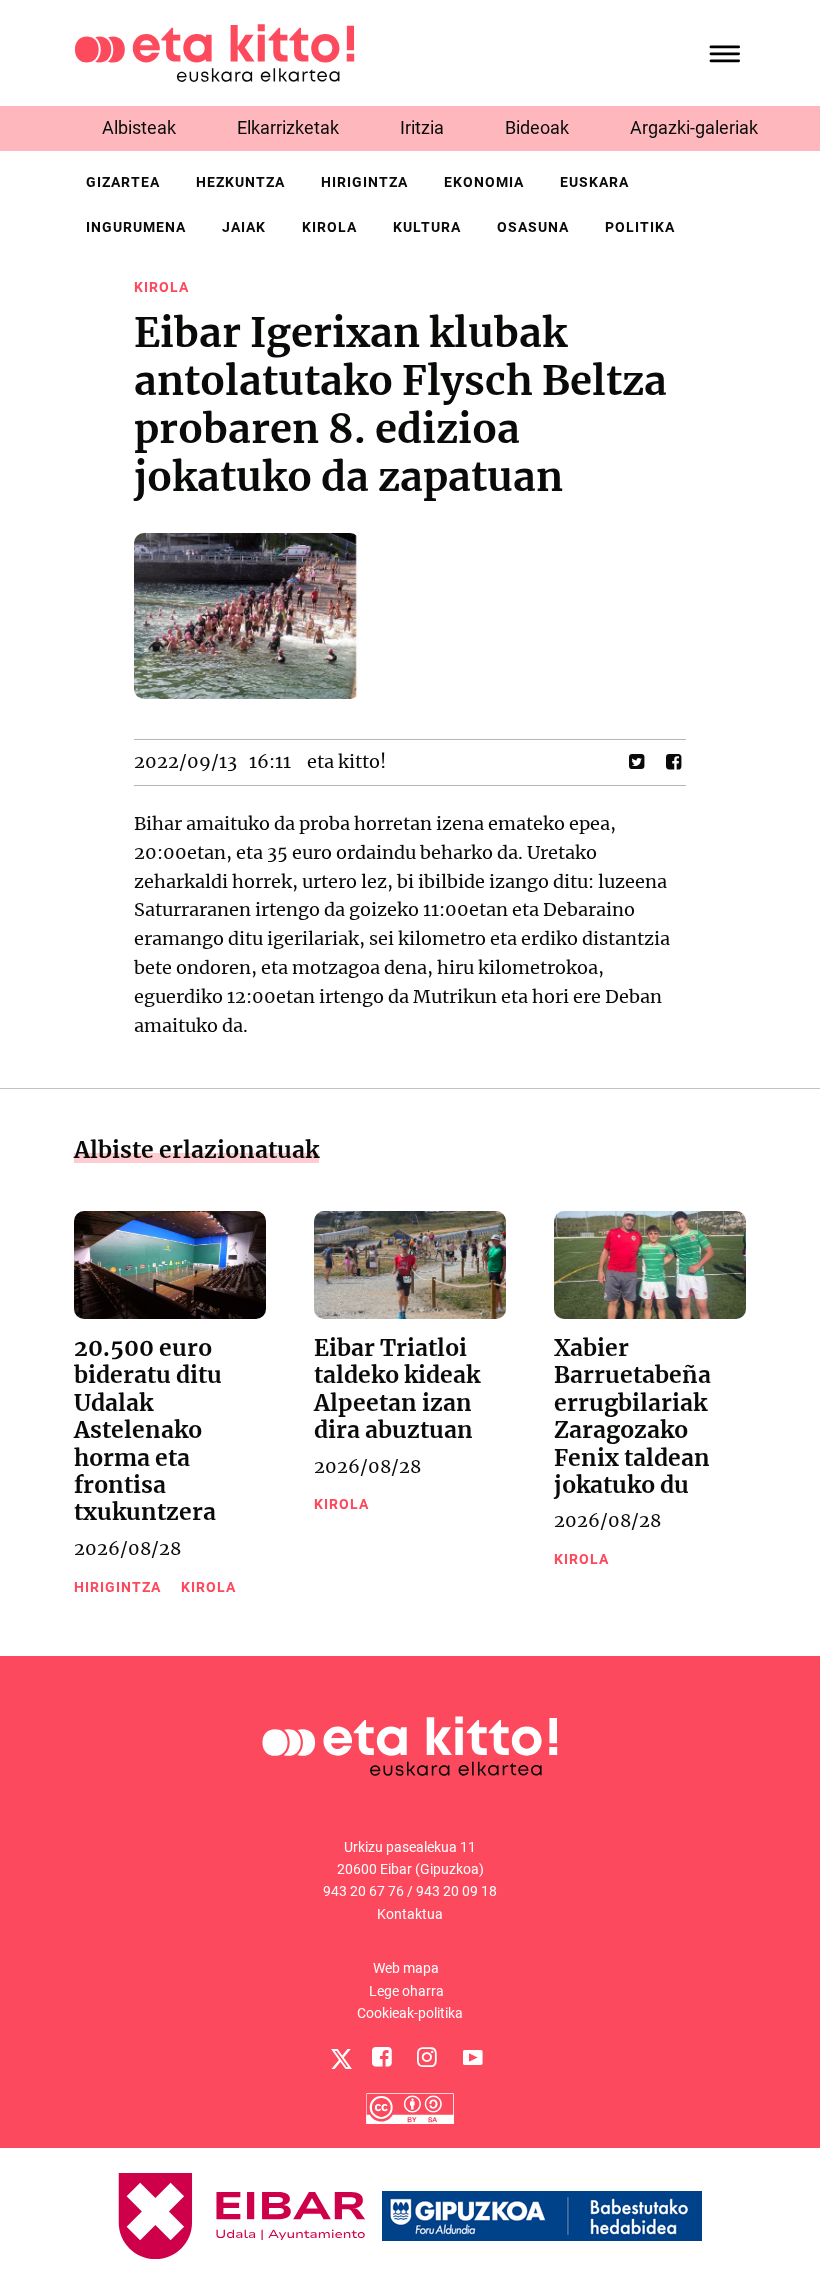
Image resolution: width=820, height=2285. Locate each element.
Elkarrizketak (288, 127)
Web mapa (406, 1968)
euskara (594, 182)
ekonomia (484, 182)
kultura (427, 227)
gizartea (123, 182)
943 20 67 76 (363, 1891)
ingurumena (136, 227)
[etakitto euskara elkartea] (214, 51)
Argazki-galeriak (694, 127)
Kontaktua (410, 1914)
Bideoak (537, 127)
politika (640, 227)
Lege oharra (406, 1991)
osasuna (533, 227)
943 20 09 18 (456, 1891)
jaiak (244, 227)
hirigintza (364, 182)
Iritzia (422, 127)
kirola (329, 227)
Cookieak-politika (410, 2013)
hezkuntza (240, 182)
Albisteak (139, 127)
